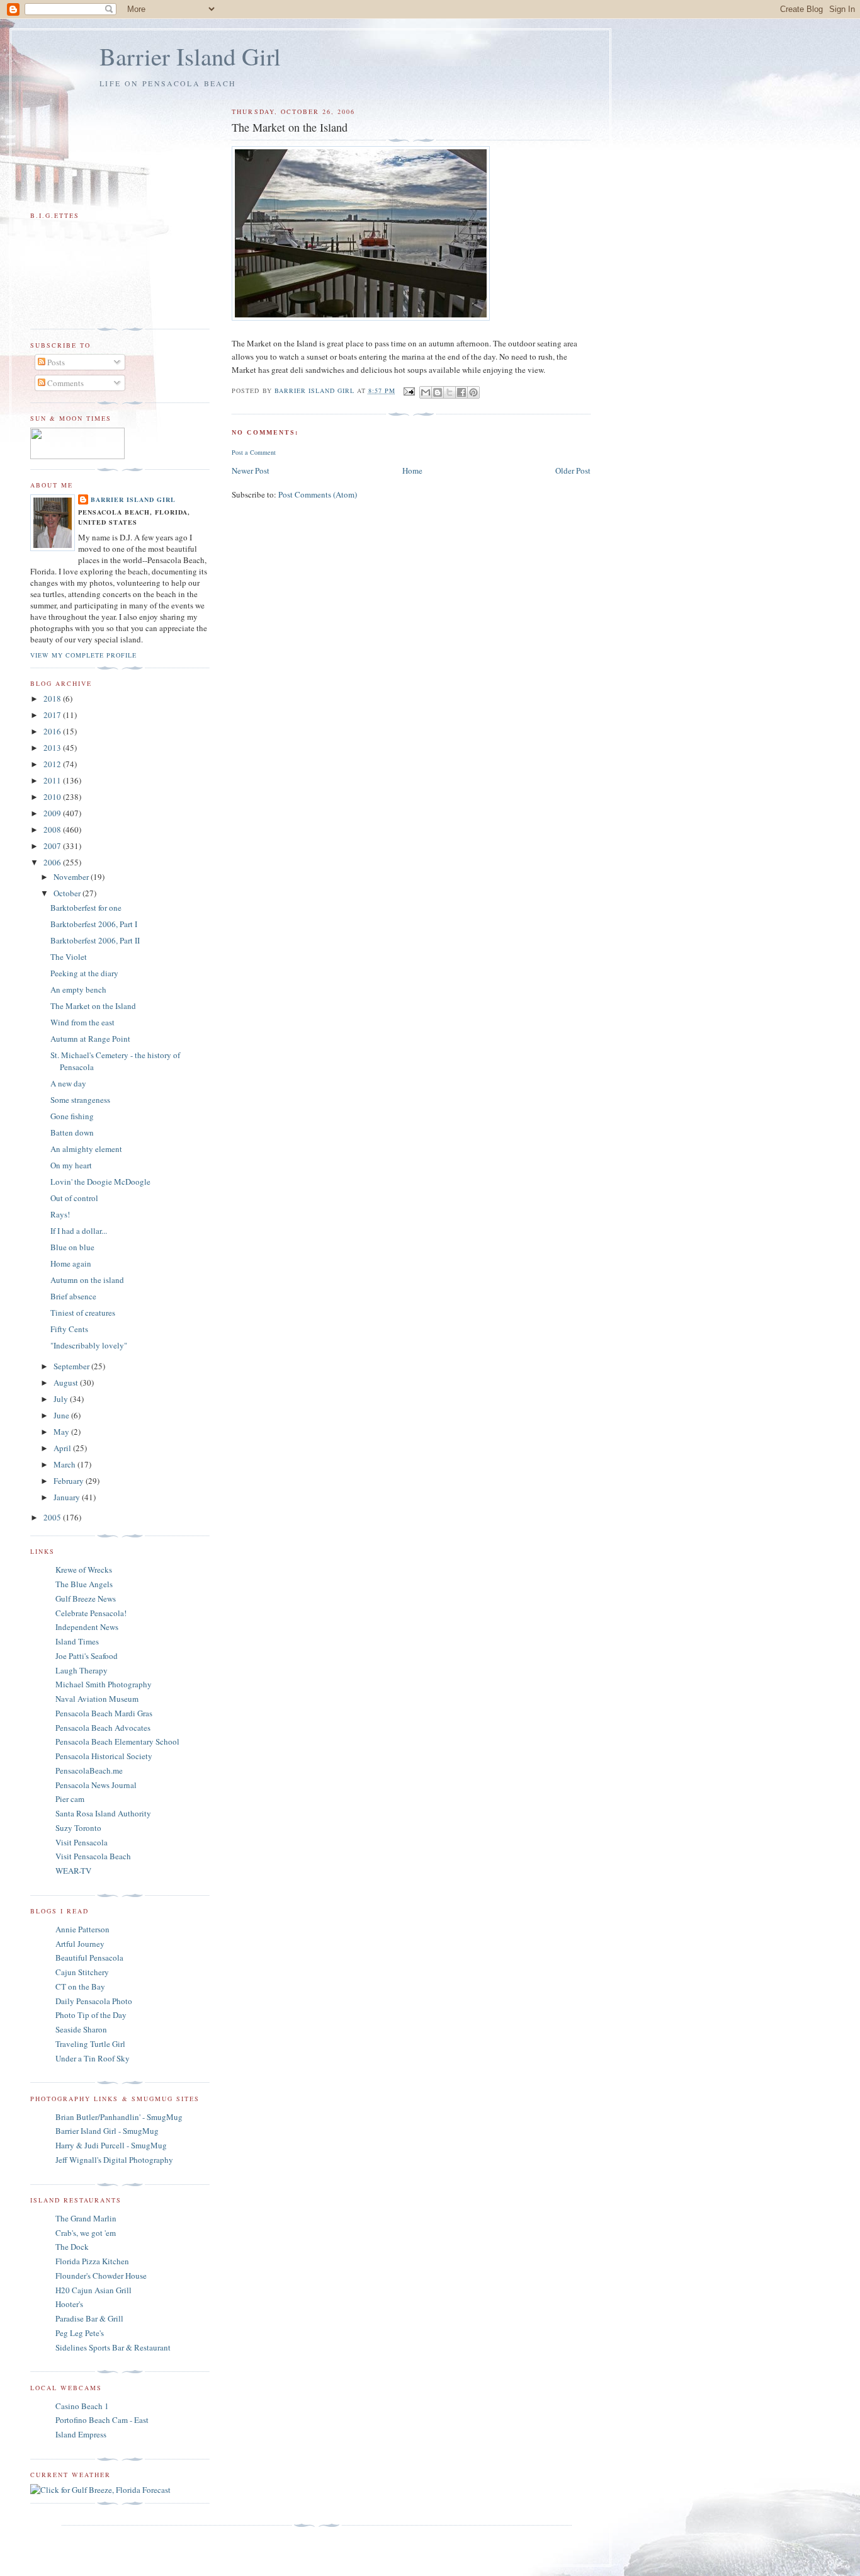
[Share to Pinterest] (473, 392)
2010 (53, 797)
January (68, 1497)
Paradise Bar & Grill (89, 2318)
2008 (53, 829)
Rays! (60, 1214)
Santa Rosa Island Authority (103, 1813)
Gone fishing (72, 1116)
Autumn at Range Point (90, 1039)
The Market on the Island (93, 1006)
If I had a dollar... (79, 1231)
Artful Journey (80, 1944)
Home (412, 470)
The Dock (72, 2247)
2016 (53, 731)
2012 (53, 764)
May (62, 1432)
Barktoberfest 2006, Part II (95, 940)
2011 (53, 780)
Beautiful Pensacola (89, 1958)
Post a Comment (254, 452)
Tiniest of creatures (83, 1313)
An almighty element (86, 1149)
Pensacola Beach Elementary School (117, 1741)
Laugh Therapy (82, 1670)
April (63, 1448)
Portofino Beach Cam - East (102, 2420)
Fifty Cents (69, 1329)
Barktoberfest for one (86, 908)
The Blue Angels (84, 1584)
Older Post (573, 470)
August (67, 1382)
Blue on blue (72, 1247)
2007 (53, 846)
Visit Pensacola (82, 1842)
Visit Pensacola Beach (93, 1856)
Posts (55, 362)
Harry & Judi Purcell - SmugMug (111, 2145)
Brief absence (73, 1296)
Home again (71, 1263)
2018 (53, 698)
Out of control (74, 1198)
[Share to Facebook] (461, 392)
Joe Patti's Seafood (87, 1656)
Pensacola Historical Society (104, 1756)
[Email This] (426, 392)
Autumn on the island (87, 1280)
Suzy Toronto (78, 1828)
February (70, 1481)
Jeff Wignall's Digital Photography (114, 2160)
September (72, 1366)
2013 (53, 748)
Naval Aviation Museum (97, 1699)
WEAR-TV (73, 1871)
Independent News (87, 1627)
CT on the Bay (80, 1986)
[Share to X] (450, 392)
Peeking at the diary (84, 973)
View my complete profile (83, 655)
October (68, 893)
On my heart (71, 1165)
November (72, 877)
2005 (53, 1517)
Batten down (72, 1132)
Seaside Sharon (81, 2029)
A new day (68, 1083)
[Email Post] (409, 390)
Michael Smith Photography (104, 1684)
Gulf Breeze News (86, 1599)
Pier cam (70, 1799)
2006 (53, 862)
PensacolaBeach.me (89, 1770)
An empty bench (78, 989)
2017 (53, 715)
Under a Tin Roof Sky (93, 2058)
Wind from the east (82, 1022)
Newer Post (251, 470)
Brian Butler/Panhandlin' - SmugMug (119, 2117)
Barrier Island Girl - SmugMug (107, 2131)
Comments (65, 383)
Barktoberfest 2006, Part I (94, 924)
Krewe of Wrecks (84, 1570)
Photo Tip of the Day (91, 2015)
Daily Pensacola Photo (94, 2001)
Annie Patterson (82, 1929)
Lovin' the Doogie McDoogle (100, 1182)
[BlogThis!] (438, 392)
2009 (53, 813)
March (65, 1464)
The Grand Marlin (86, 2218)
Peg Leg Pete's (80, 2333)
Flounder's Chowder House (101, 2276)
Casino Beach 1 (82, 2406)
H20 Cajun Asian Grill (93, 2290)
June (62, 1415)
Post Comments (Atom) (318, 494)
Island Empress (81, 2434)
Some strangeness (80, 1100)
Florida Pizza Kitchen (92, 2261)
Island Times (77, 1641)
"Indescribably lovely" (89, 1345)
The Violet (69, 957)
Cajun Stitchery (82, 1972)
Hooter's (69, 2304)
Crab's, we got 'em (86, 2233)
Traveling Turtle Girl (90, 2044)
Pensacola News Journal (96, 1785)
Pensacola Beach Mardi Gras (104, 1713)
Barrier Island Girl (190, 56)
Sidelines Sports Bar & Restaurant (113, 2347)
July (62, 1399)
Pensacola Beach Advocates (103, 1728)
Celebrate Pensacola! (91, 1613)
